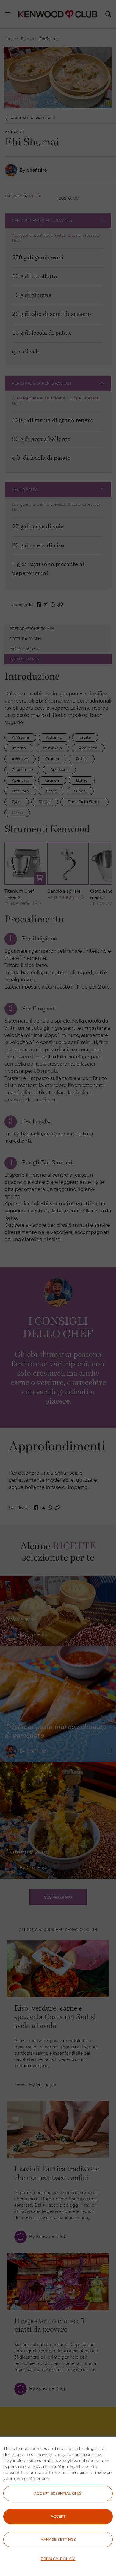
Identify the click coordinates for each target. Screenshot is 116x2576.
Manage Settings (58, 2539)
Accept (58, 2516)
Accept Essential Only (58, 2493)
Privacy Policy (58, 2559)
